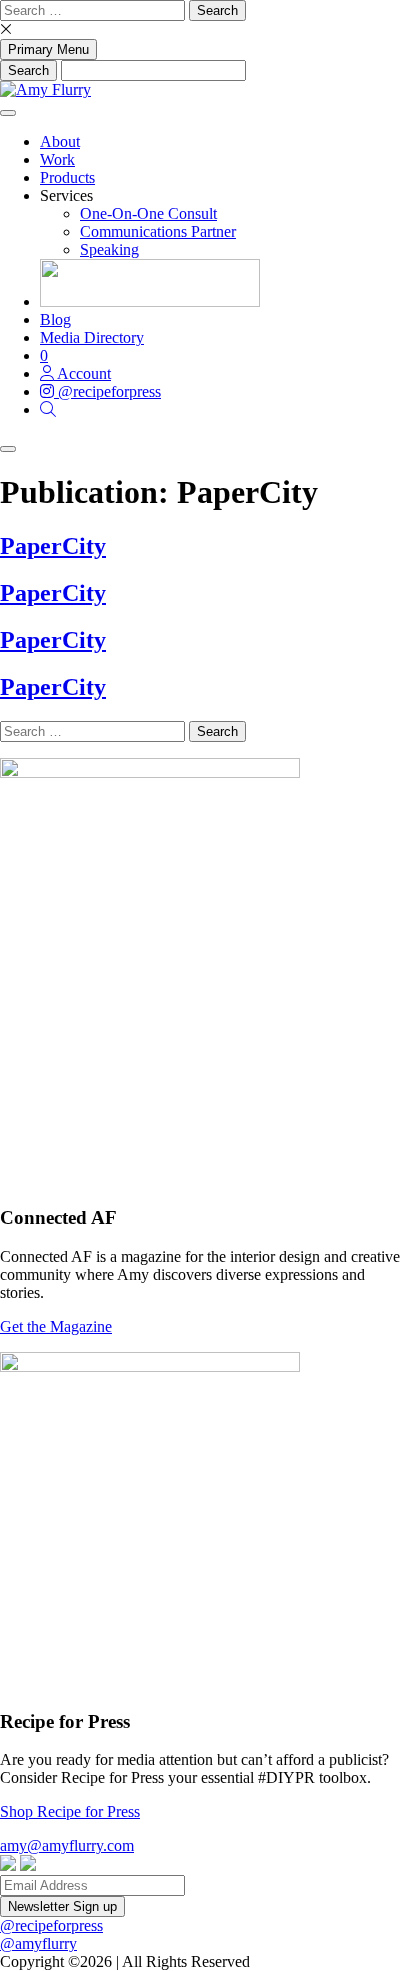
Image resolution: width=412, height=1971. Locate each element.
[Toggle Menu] (8, 113)
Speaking (109, 249)
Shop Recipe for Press (70, 1811)
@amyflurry (38, 1943)
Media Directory (92, 337)
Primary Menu (48, 49)
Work (57, 159)
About (60, 141)
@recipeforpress (51, 1925)
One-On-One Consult (148, 213)
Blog (55, 319)
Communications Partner (158, 231)
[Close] (8, 449)
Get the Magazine (56, 1326)
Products (67, 177)
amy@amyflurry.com (67, 1845)
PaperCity (53, 546)
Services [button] (66, 195)
